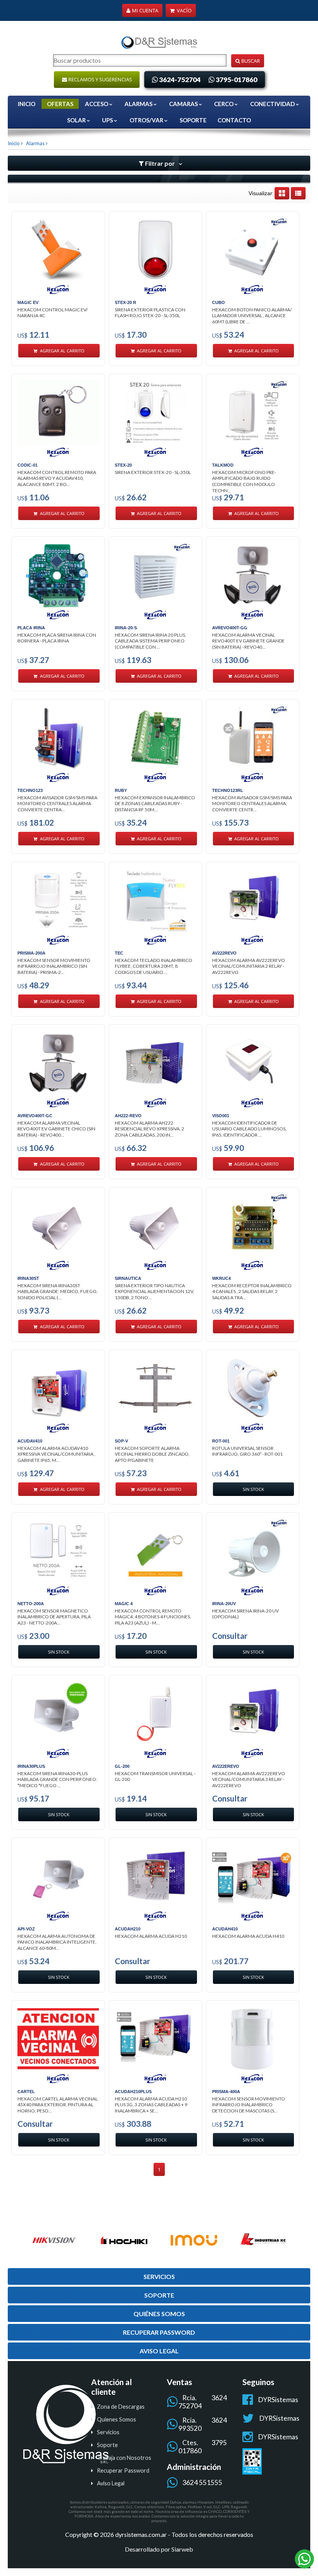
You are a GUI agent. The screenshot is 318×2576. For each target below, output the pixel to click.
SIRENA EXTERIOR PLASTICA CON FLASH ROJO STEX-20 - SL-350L (150, 313)
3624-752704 (180, 80)
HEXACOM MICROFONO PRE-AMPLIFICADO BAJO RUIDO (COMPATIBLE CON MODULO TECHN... (244, 480)
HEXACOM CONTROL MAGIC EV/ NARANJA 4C (53, 313)
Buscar (250, 61)
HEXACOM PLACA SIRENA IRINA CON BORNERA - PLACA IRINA (57, 638)
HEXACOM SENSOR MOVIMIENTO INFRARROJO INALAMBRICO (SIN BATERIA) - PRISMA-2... (54, 966)
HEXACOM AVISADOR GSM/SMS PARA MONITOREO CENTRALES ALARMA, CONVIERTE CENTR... (252, 804)
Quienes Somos (117, 2419)
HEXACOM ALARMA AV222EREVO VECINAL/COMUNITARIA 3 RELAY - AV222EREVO (249, 1779)
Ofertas (60, 104)
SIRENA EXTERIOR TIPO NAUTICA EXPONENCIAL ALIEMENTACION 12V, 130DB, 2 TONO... (155, 1291)
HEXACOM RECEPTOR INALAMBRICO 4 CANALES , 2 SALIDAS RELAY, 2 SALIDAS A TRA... (252, 1291)
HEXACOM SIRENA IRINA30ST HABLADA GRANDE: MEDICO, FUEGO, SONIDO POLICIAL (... (58, 1291)
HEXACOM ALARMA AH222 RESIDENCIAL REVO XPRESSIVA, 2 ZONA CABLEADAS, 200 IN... (149, 1129)
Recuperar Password (123, 2470)
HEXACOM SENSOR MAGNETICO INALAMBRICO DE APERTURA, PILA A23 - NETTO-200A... (54, 1617)
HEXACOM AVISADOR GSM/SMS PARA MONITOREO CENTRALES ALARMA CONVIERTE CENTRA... (57, 804)
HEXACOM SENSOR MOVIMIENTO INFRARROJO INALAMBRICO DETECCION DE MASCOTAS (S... (249, 2105)
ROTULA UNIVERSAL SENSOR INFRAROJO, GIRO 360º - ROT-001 (247, 1451)
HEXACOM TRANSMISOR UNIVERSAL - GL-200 (155, 1777)
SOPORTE (193, 120)
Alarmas (35, 143)
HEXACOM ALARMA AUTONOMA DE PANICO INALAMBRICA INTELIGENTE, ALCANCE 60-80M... (57, 1942)
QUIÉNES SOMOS (159, 2314)
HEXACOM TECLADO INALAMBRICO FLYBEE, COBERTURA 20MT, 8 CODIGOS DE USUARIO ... (154, 966)
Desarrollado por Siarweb (159, 2549)
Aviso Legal (111, 2483)
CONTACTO (234, 120)
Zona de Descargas (121, 2407)
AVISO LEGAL (159, 2351)
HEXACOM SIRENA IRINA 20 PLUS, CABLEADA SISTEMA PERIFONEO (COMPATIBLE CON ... (150, 641)
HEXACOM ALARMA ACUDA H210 (151, 1936)
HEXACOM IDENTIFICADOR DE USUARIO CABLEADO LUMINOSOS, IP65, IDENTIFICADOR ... (249, 1129)
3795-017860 (236, 80)
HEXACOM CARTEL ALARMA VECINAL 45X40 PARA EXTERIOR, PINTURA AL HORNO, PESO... (58, 2105)
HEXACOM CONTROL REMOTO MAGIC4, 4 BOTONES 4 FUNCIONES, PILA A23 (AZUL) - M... (153, 1617)
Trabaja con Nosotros (124, 2458)
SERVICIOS (159, 2276)
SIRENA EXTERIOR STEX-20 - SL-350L (153, 472)
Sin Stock (253, 1489)
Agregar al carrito (62, 351)
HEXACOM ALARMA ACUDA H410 (248, 1936)
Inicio (27, 104)
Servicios (108, 2432)
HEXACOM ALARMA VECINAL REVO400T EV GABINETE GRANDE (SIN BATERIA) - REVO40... (248, 641)
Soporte (107, 2445)
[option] (54, 2240)
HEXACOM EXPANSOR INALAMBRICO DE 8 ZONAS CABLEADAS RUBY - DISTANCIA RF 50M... (155, 804)
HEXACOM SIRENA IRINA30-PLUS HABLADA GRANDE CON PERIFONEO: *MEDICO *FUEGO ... (57, 1779)
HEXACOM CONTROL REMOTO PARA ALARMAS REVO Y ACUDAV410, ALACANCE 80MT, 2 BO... (57, 478)
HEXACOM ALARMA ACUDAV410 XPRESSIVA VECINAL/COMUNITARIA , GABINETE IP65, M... (56, 1454)
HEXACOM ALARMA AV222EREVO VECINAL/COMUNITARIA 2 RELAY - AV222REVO (249, 966)
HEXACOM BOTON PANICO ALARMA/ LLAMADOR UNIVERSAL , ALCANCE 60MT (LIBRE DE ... (252, 316)
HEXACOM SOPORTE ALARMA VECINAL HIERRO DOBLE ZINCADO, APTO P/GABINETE (152, 1454)
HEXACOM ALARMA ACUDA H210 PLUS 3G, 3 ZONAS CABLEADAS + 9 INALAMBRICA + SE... (151, 2105)
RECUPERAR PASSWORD (159, 2332)
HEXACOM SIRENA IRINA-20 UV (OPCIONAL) (245, 1614)
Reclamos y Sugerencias (99, 79)
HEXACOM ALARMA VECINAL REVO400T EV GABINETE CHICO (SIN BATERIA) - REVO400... (56, 1129)
